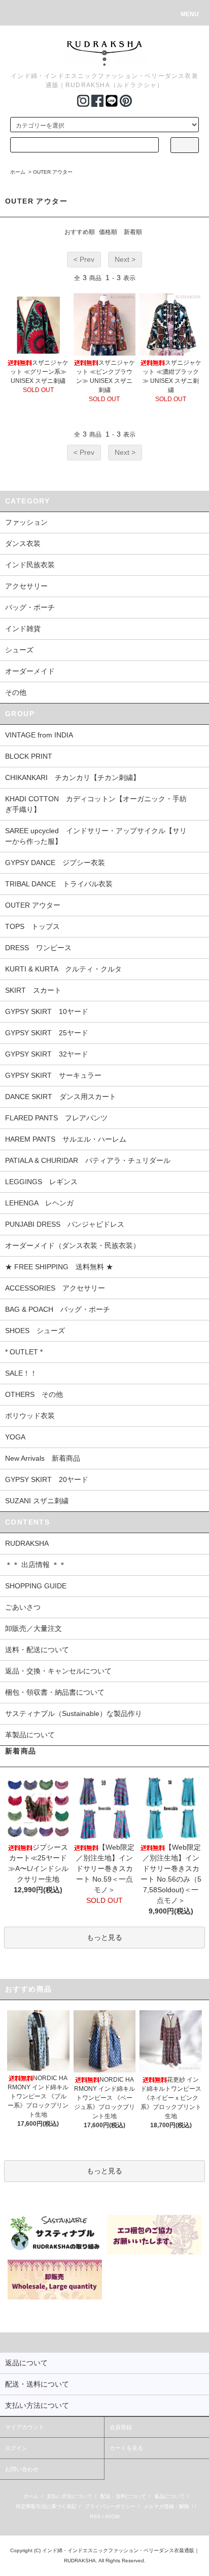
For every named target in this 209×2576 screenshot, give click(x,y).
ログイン (16, 2448)
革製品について (30, 1735)
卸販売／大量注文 (33, 1628)
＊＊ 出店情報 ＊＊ (36, 1565)
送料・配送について (37, 1650)
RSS (95, 2516)
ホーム (18, 172)
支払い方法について (69, 2496)
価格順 (108, 232)
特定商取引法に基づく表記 (46, 2506)
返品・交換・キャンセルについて (58, 1671)
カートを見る (126, 2448)
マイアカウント (25, 2427)
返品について (169, 2496)
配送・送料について (123, 2496)
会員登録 (121, 2427)
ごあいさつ (23, 1607)
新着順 (133, 232)
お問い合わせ (22, 2469)
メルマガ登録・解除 (166, 2506)
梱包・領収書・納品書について (55, 1692)
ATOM (112, 2516)
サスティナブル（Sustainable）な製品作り (74, 1713)
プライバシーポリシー (110, 2506)
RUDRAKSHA (27, 1543)
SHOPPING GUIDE (36, 1586)
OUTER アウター (53, 172)
